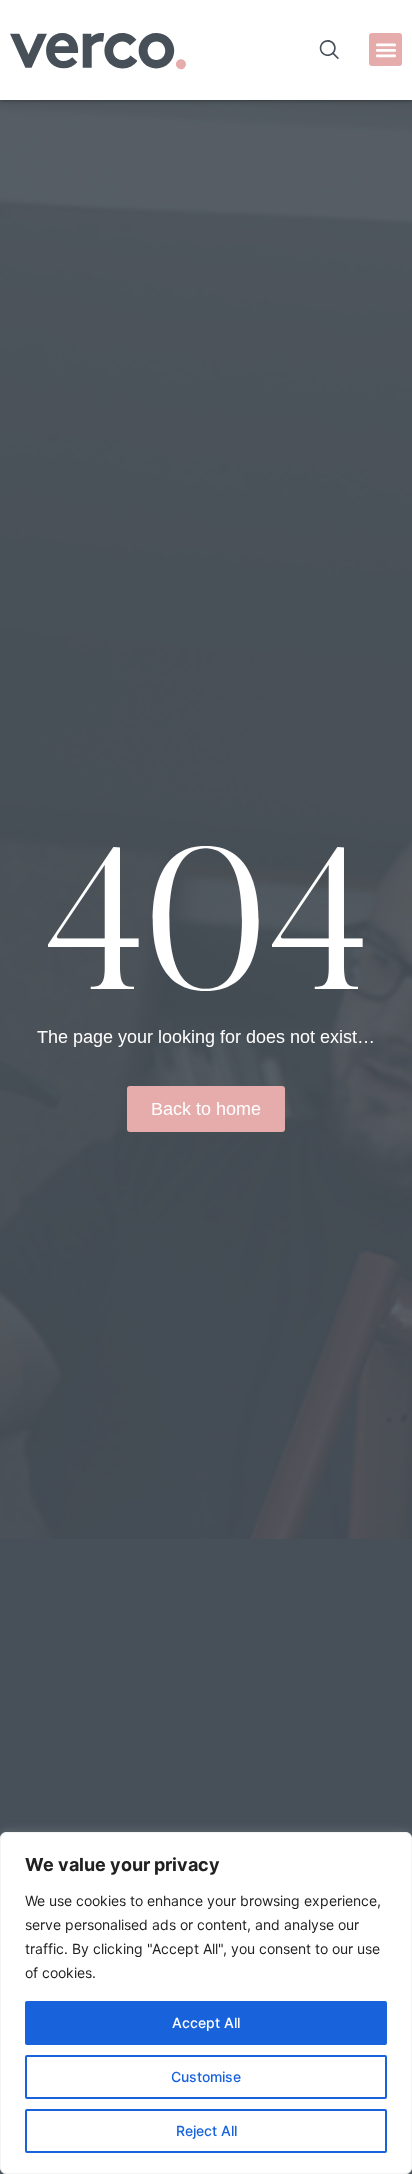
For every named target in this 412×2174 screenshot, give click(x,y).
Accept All (206, 2022)
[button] (385, 49)
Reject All (206, 2130)
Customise (206, 2076)
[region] (206, 2003)
